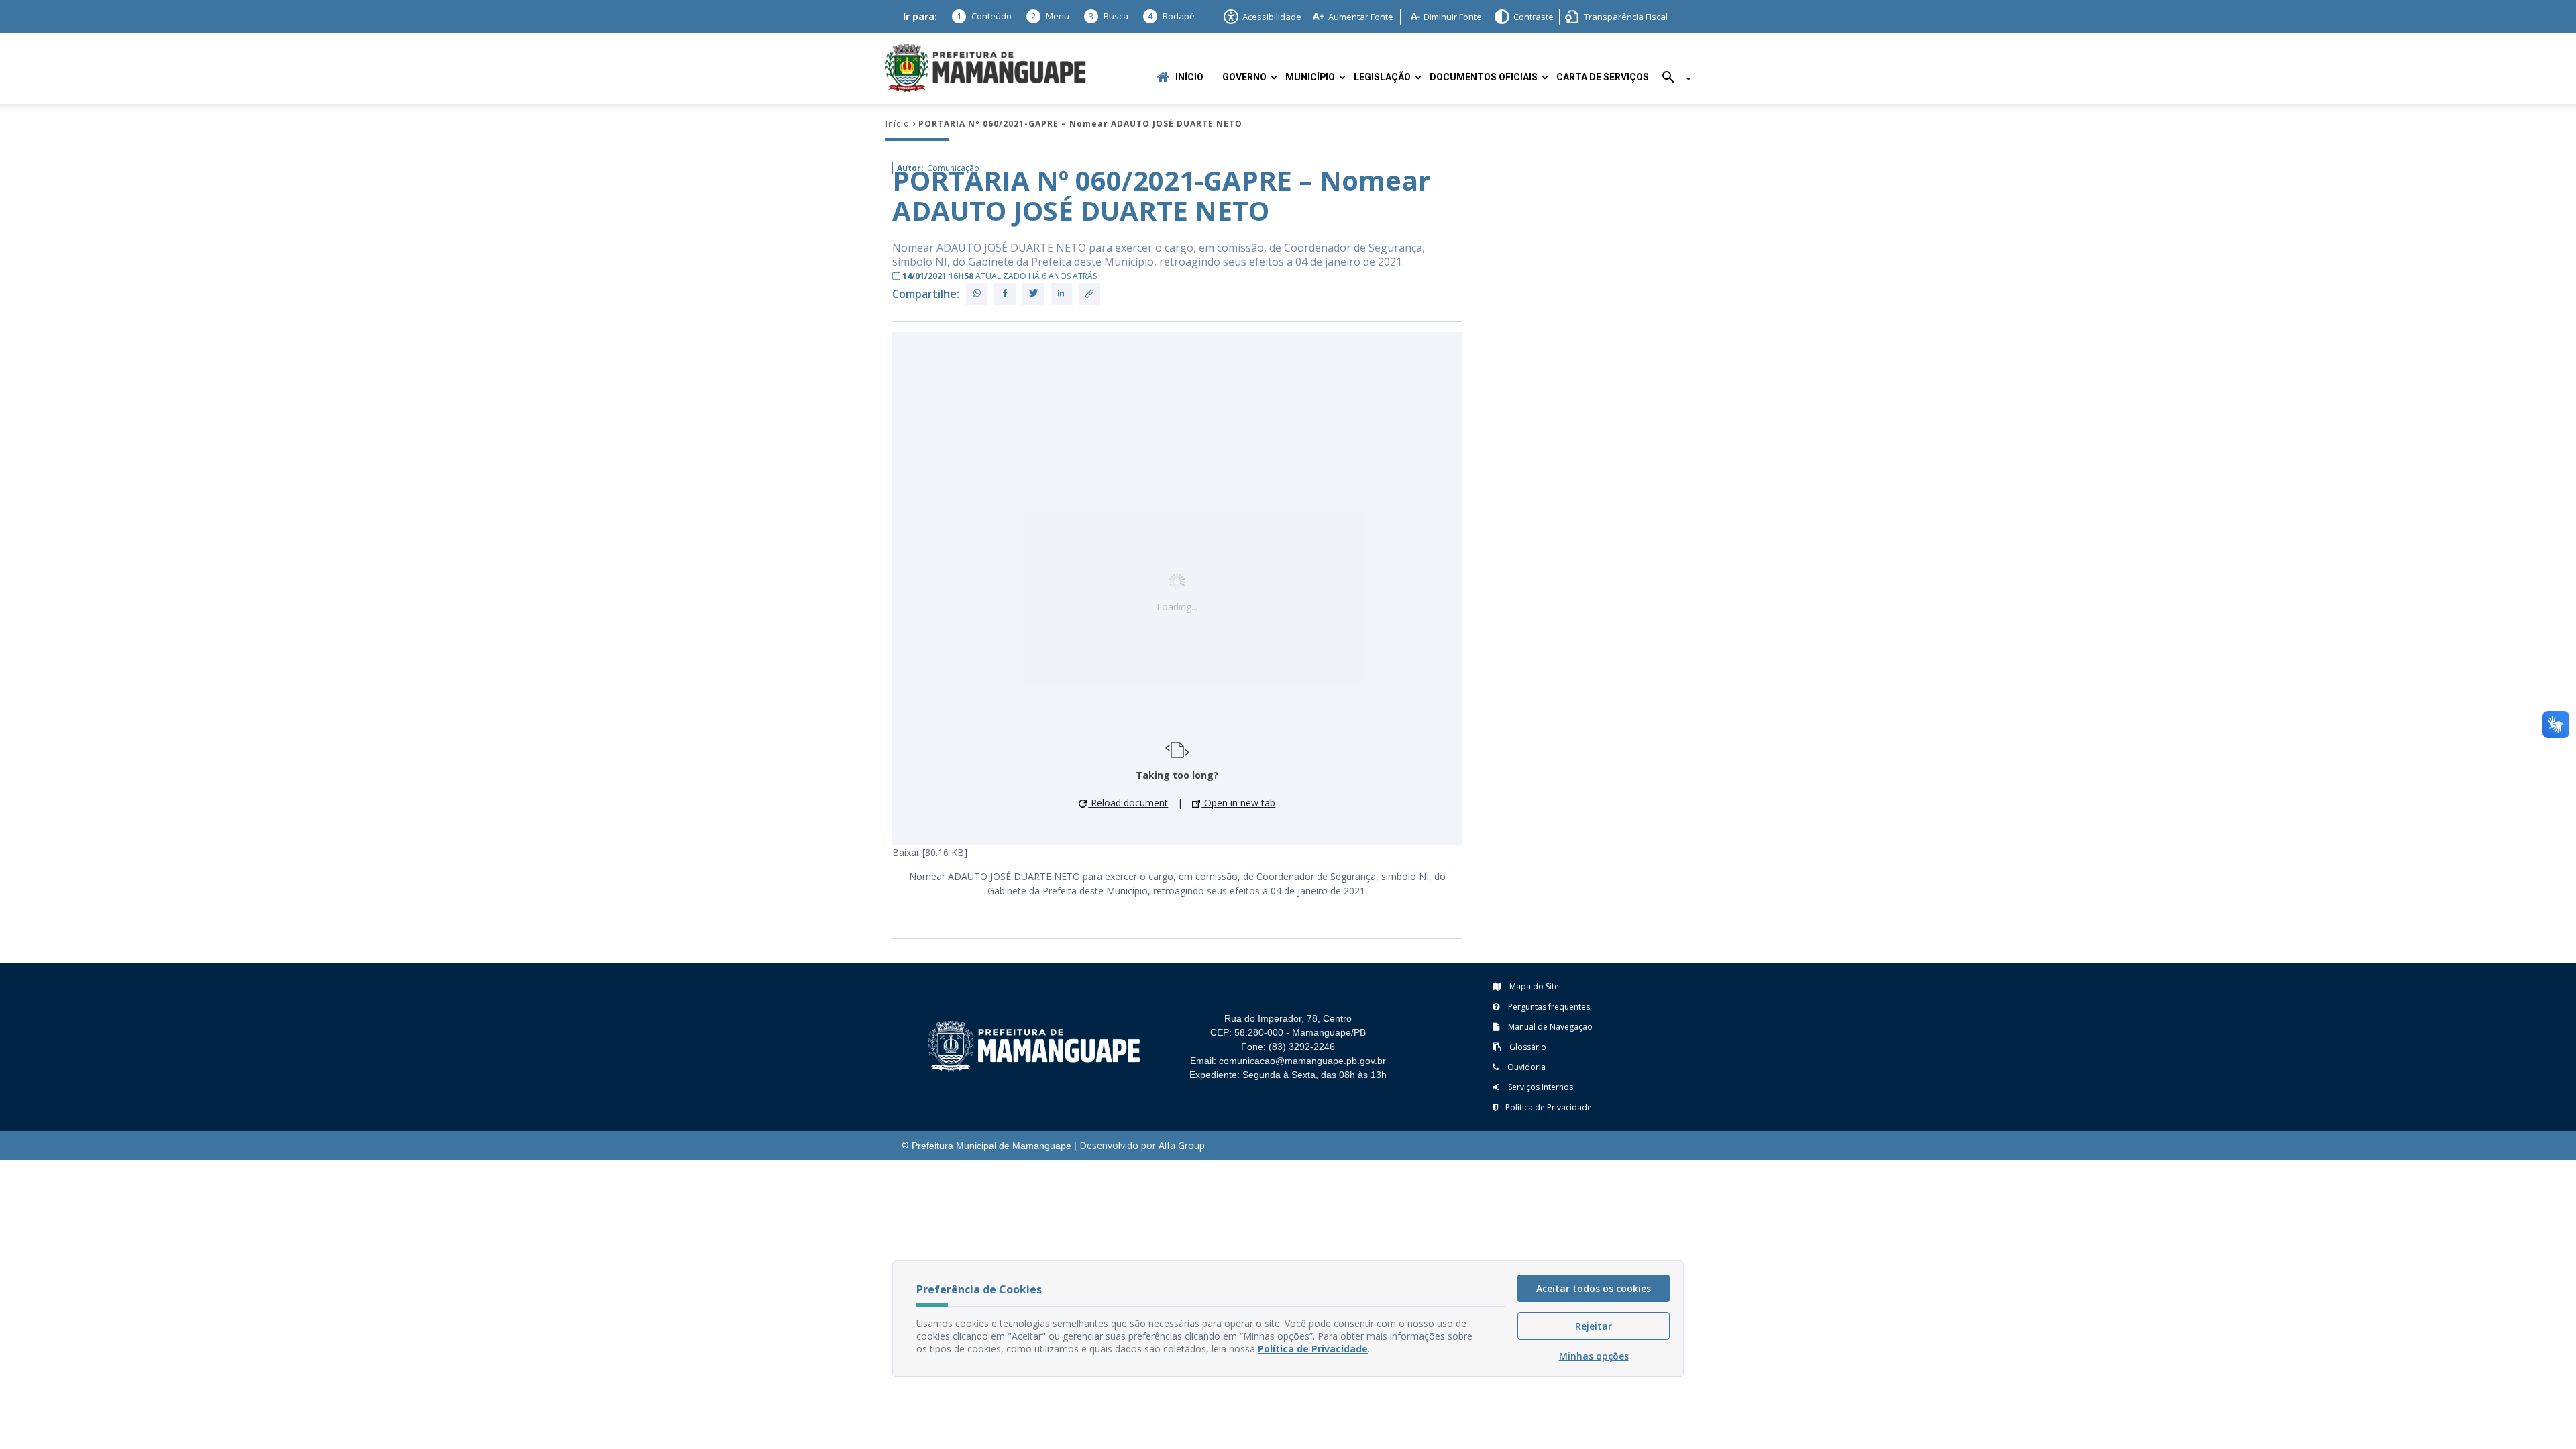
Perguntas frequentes (1548, 1007)
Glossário (1527, 1047)
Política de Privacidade (1549, 1107)
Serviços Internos (1540, 1087)
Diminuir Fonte (1453, 17)
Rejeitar (1594, 1326)
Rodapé (1171, 16)
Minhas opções (1594, 1356)
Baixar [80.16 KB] (930, 852)
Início (1189, 77)
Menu (1050, 16)
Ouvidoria (1525, 1067)
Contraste (1534, 17)
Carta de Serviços (1603, 77)
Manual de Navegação (1549, 1027)
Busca (1109, 16)
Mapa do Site (1533, 986)
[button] (1671, 79)
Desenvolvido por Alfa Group (1142, 1145)
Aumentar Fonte (1361, 17)
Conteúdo (984, 16)
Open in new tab (1238, 803)
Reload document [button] (1128, 803)
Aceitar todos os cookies (1594, 1288)
